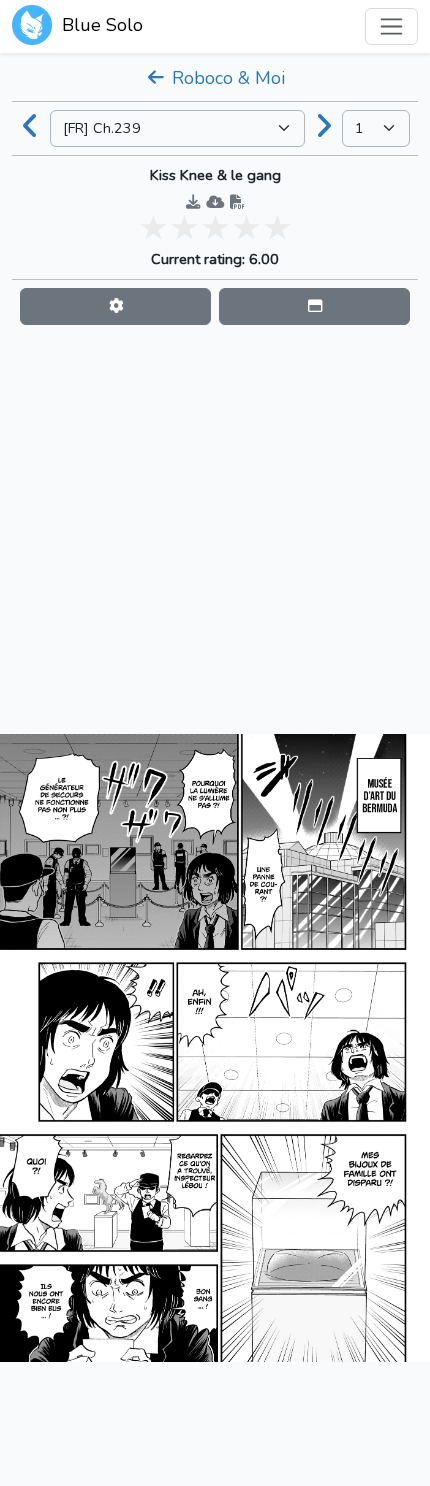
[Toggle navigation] (391, 26)
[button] (115, 306)
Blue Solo (100, 25)
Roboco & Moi (226, 78)
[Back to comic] (31, 128)
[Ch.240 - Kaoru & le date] (324, 128)
